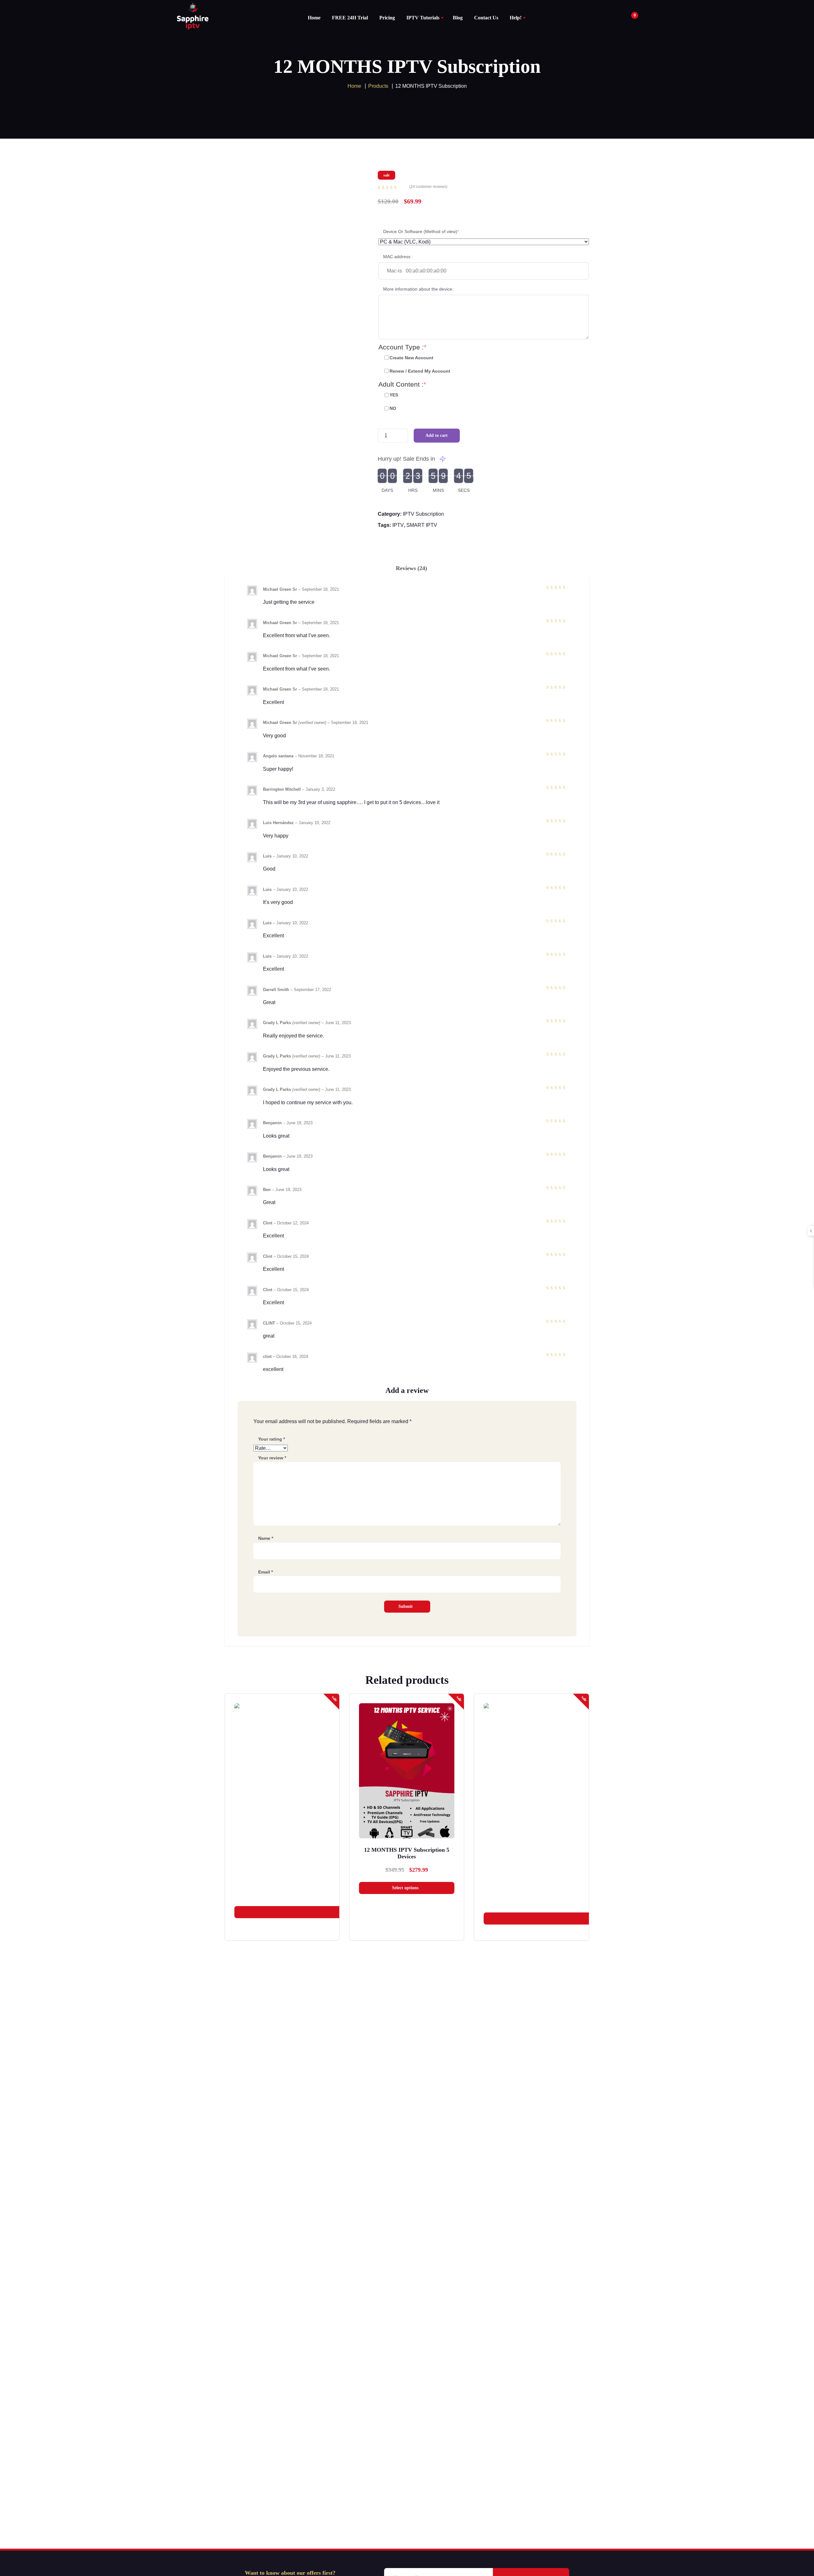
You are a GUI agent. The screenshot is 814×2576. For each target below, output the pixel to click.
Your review (272, 1458)
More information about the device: (418, 289)
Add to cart (437, 435)
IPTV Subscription (423, 514)
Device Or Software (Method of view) (431, 231)
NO (393, 408)
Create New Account (411, 358)
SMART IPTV (422, 525)
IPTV (398, 525)
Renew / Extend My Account (420, 371)
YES (394, 395)
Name (266, 1538)
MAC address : (398, 257)
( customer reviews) (428, 187)
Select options (405, 1888)
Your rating (272, 1439)
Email (266, 1572)
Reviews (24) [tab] (411, 568)
